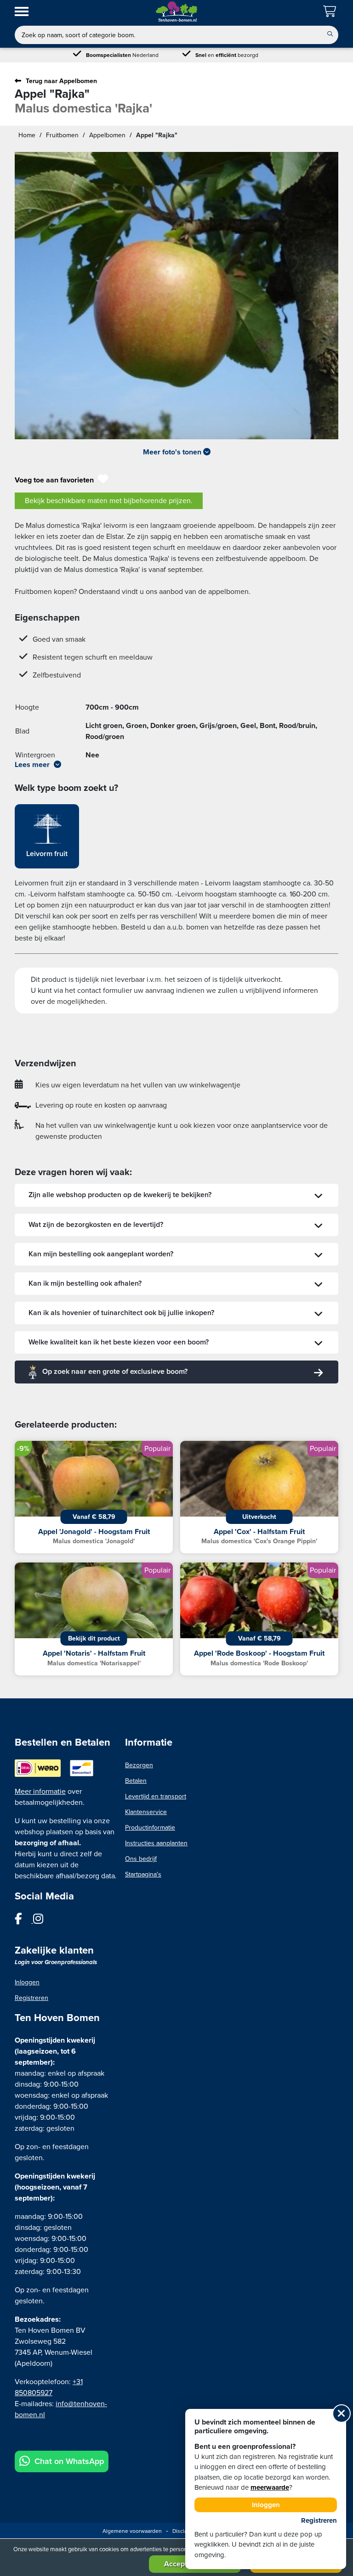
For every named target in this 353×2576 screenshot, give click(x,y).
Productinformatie (150, 1828)
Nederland (122, 55)
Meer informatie (40, 1792)
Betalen (136, 1781)
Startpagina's (143, 1874)
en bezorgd (227, 55)
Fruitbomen (62, 135)
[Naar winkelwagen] (330, 12)
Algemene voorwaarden (132, 2531)
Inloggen (27, 1982)
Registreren (31, 1998)
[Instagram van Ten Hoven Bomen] (43, 1921)
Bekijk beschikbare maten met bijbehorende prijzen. (109, 501)
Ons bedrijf (141, 1859)
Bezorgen (139, 1765)
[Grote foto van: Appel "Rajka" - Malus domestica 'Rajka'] (176, 296)
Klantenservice (146, 1812)
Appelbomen (107, 135)
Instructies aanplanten (156, 1843)
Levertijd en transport (156, 1796)
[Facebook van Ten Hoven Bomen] (24, 1921)
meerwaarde (270, 2487)
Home (27, 135)
